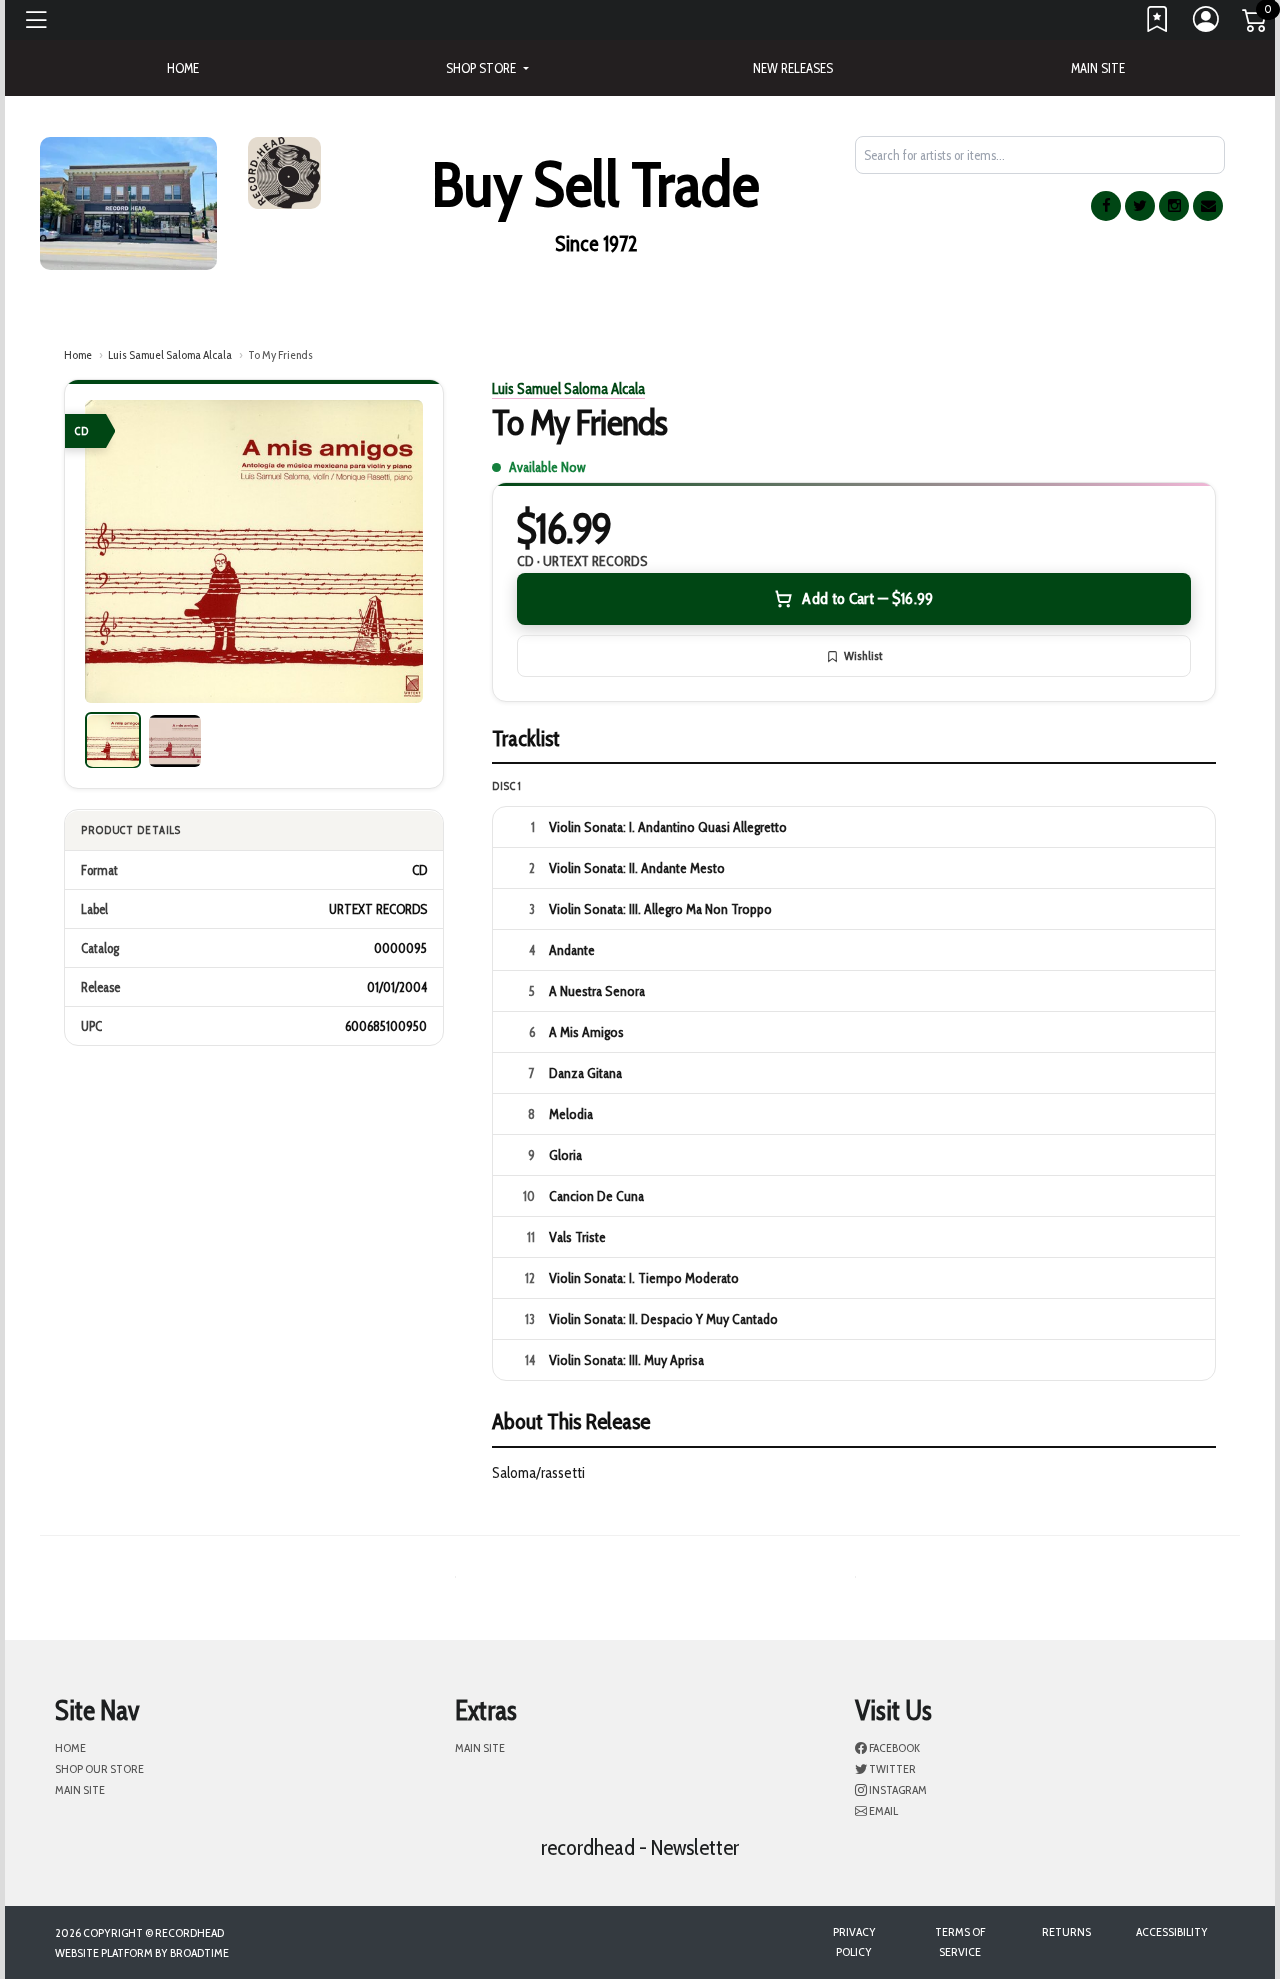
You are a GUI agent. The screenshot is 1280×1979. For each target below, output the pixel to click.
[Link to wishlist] (1158, 24)
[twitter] (1140, 206)
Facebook (893, 1747)
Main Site (1098, 68)
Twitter (891, 1768)
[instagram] (1174, 206)
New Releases (793, 68)
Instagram (897, 1789)
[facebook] (1106, 206)
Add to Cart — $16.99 (867, 598)
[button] (487, 68)
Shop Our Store (99, 1768)
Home (78, 354)
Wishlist (863, 655)
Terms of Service (960, 1941)
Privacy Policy (854, 1941)
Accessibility (1172, 1931)
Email (882, 1810)
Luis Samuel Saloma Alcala (170, 354)
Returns (1066, 1931)
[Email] (1208, 206)
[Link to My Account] (1207, 24)
